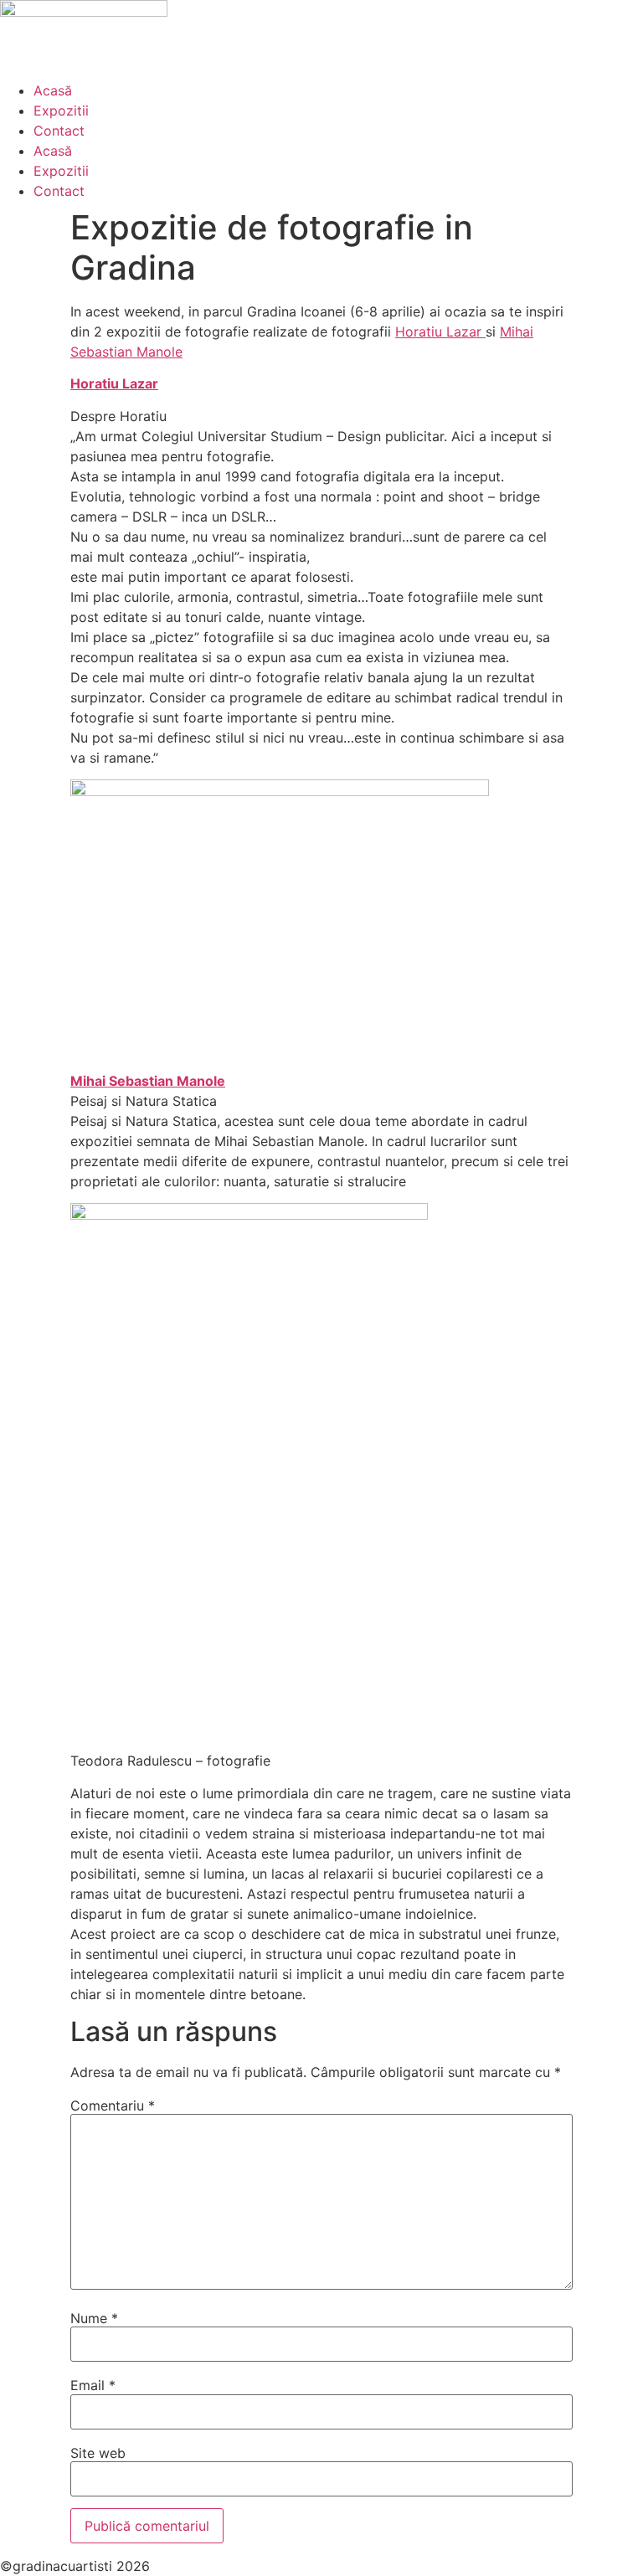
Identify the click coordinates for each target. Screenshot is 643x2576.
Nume (94, 2318)
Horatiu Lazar (440, 332)
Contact (59, 131)
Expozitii (61, 111)
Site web (98, 2453)
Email (93, 2385)
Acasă (53, 90)
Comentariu (113, 2106)
